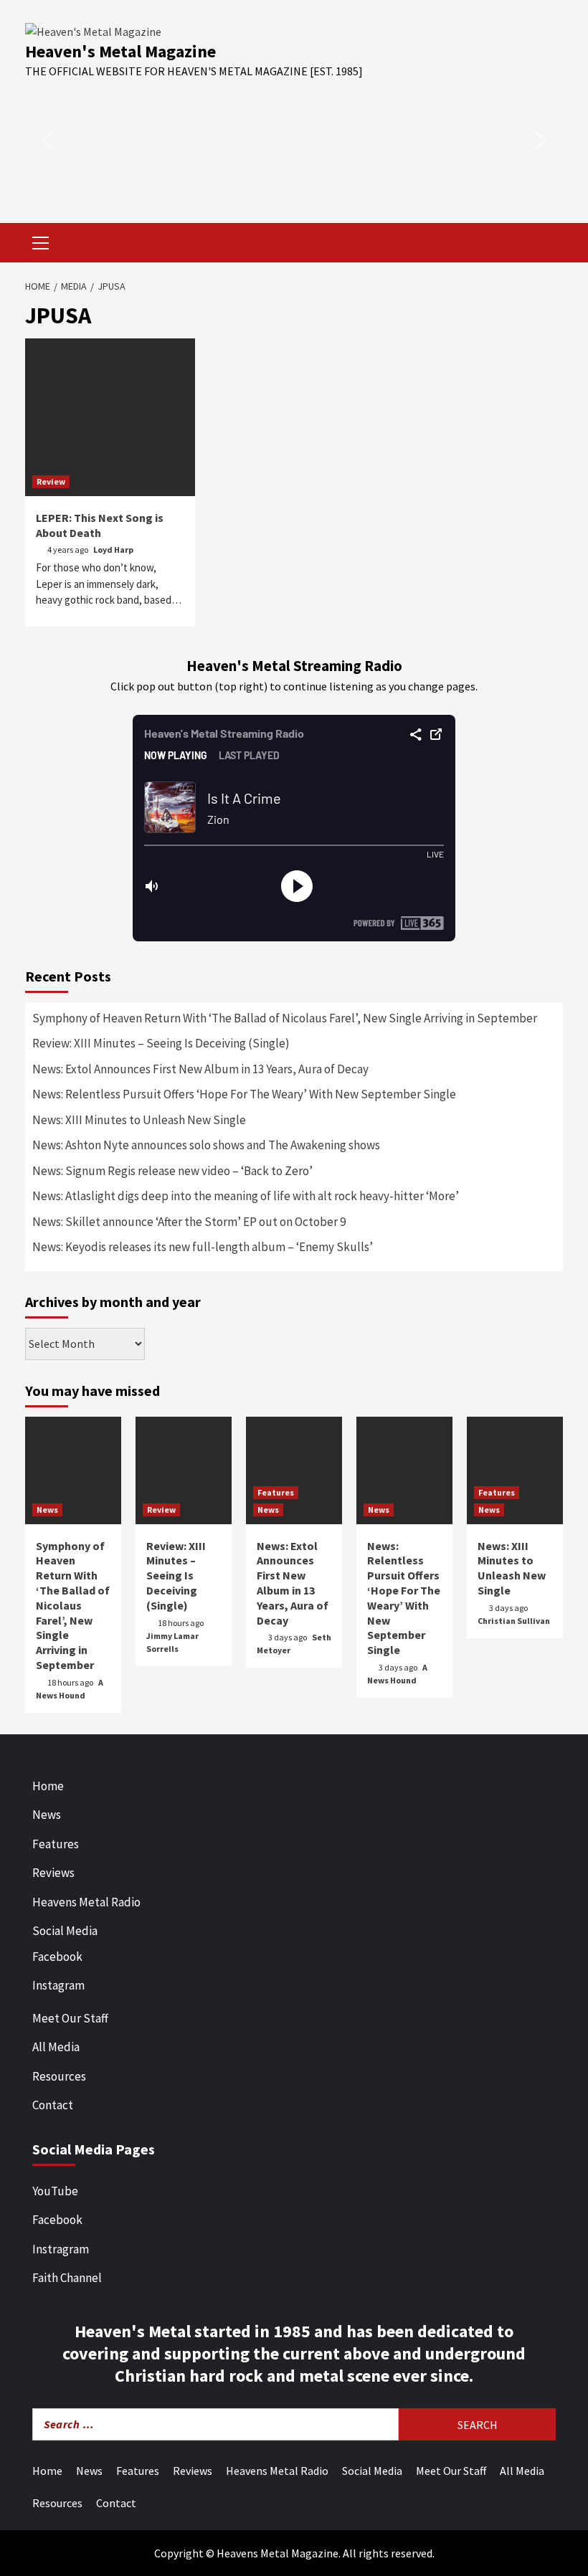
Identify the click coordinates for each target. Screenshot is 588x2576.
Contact (53, 2105)
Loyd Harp (113, 550)
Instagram (58, 1985)
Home (48, 1786)
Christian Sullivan (514, 1621)
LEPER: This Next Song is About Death (100, 525)
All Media (56, 2047)
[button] (47, 141)
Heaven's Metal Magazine (120, 51)
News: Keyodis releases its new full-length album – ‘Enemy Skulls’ (203, 1247)
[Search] (547, 244)
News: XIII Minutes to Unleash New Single (139, 1120)
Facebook (57, 1957)
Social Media (65, 1931)
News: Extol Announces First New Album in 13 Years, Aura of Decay (200, 1069)
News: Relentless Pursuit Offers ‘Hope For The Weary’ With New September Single (244, 1094)
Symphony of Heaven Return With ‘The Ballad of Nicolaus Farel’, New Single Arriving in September (285, 1018)
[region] (294, 141)
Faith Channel (67, 2278)
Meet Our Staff (70, 2018)
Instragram (61, 2249)
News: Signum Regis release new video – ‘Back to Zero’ (172, 1171)
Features (276, 1492)
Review (51, 481)
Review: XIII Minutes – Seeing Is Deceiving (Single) (161, 1043)
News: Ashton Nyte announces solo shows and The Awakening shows (206, 1145)
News (47, 1510)
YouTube (55, 2191)
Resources (59, 2076)
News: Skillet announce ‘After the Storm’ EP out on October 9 (189, 1222)
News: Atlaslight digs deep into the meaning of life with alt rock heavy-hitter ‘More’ (246, 1196)
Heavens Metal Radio (86, 1902)
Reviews (53, 1873)
